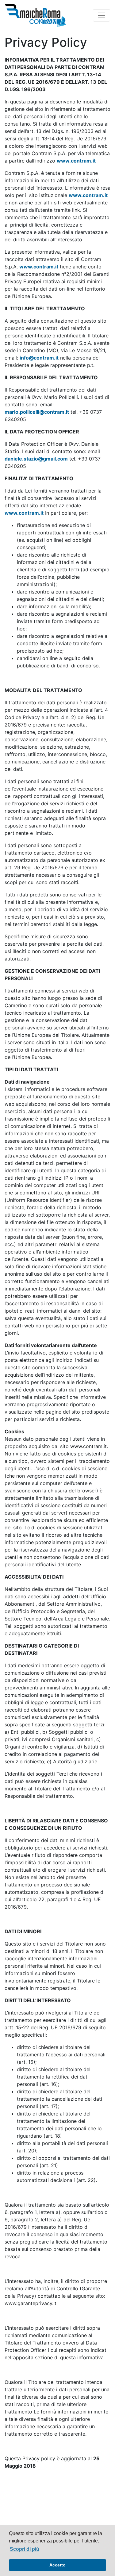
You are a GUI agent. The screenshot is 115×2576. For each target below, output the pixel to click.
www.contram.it (76, 161)
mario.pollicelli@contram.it (37, 412)
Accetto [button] (57, 2565)
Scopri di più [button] (25, 2549)
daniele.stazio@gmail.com (36, 459)
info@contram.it (39, 358)
